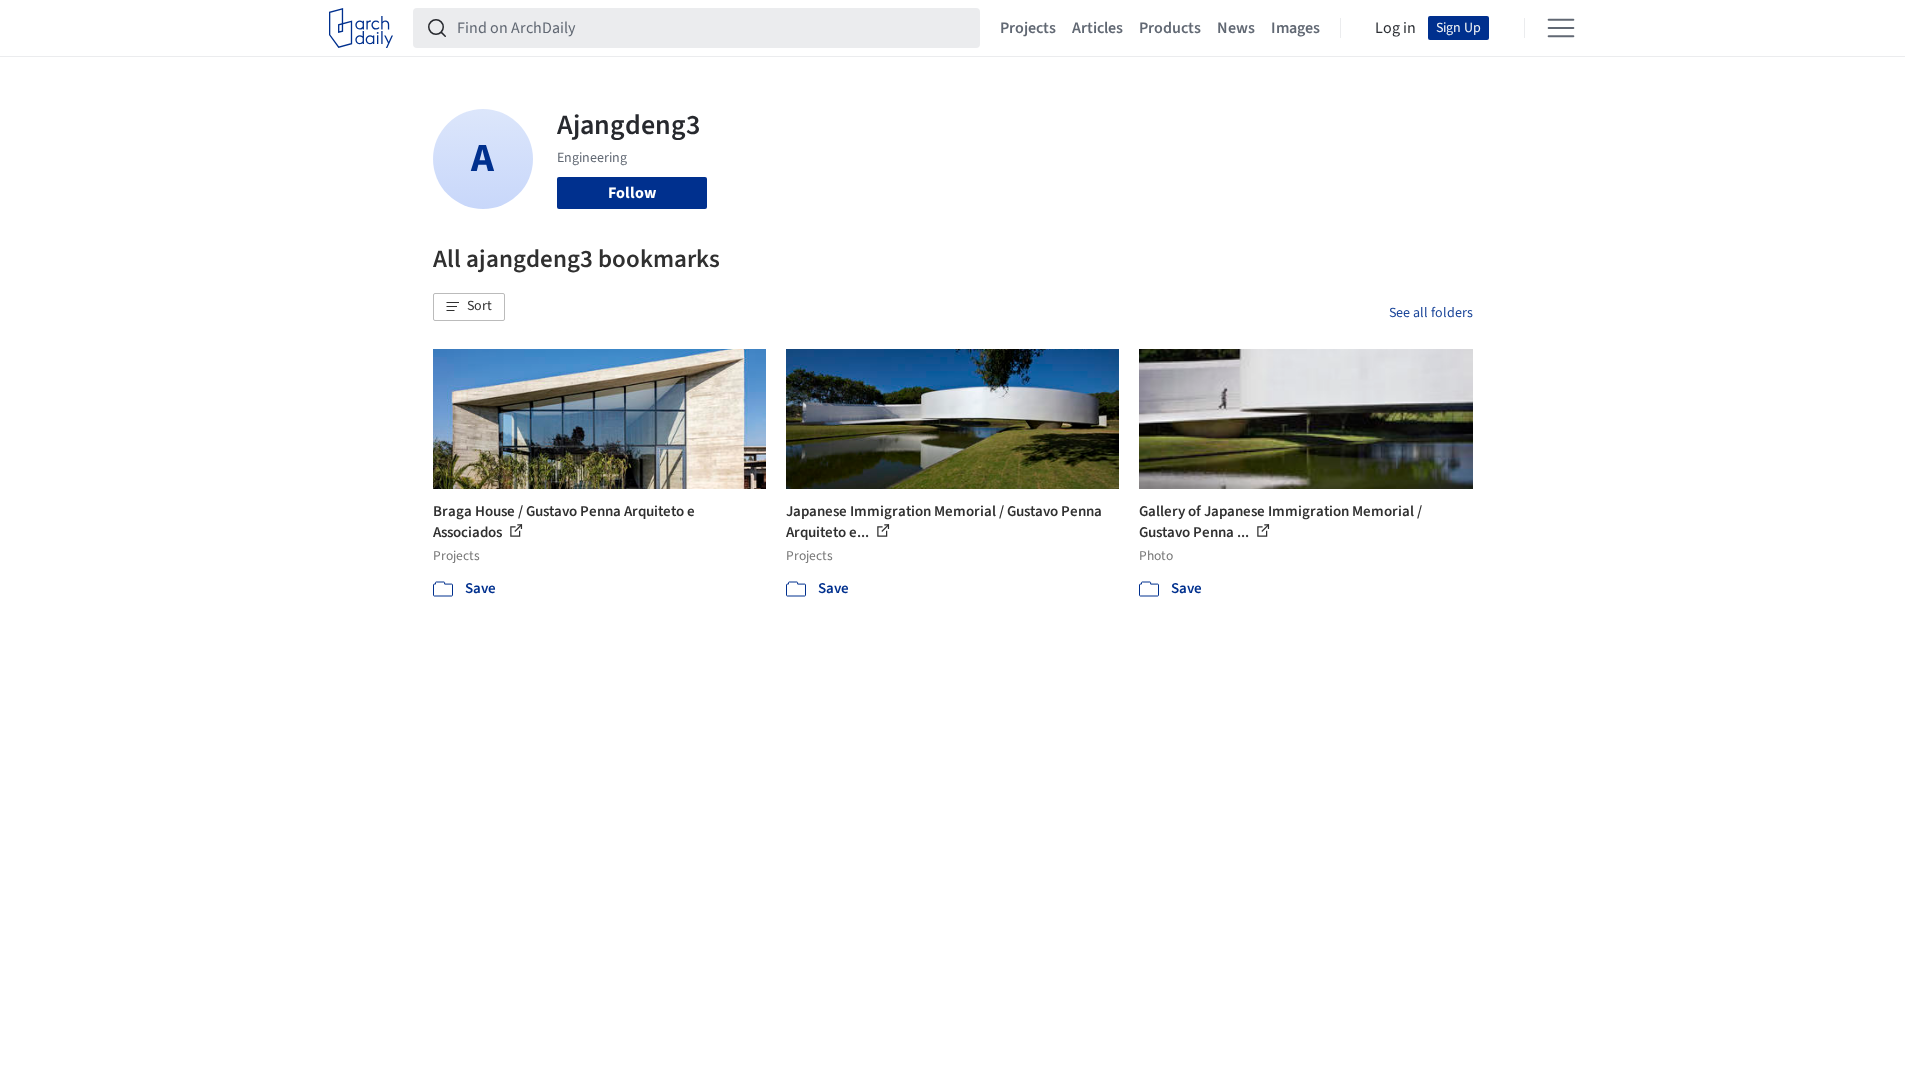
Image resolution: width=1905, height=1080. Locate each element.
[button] (469, 307)
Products (1170, 28)
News (1236, 28)
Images (1295, 28)
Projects (1028, 28)
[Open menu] (1561, 28)
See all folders (1431, 313)
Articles (1097, 28)
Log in (1395, 28)
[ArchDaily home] (361, 28)
